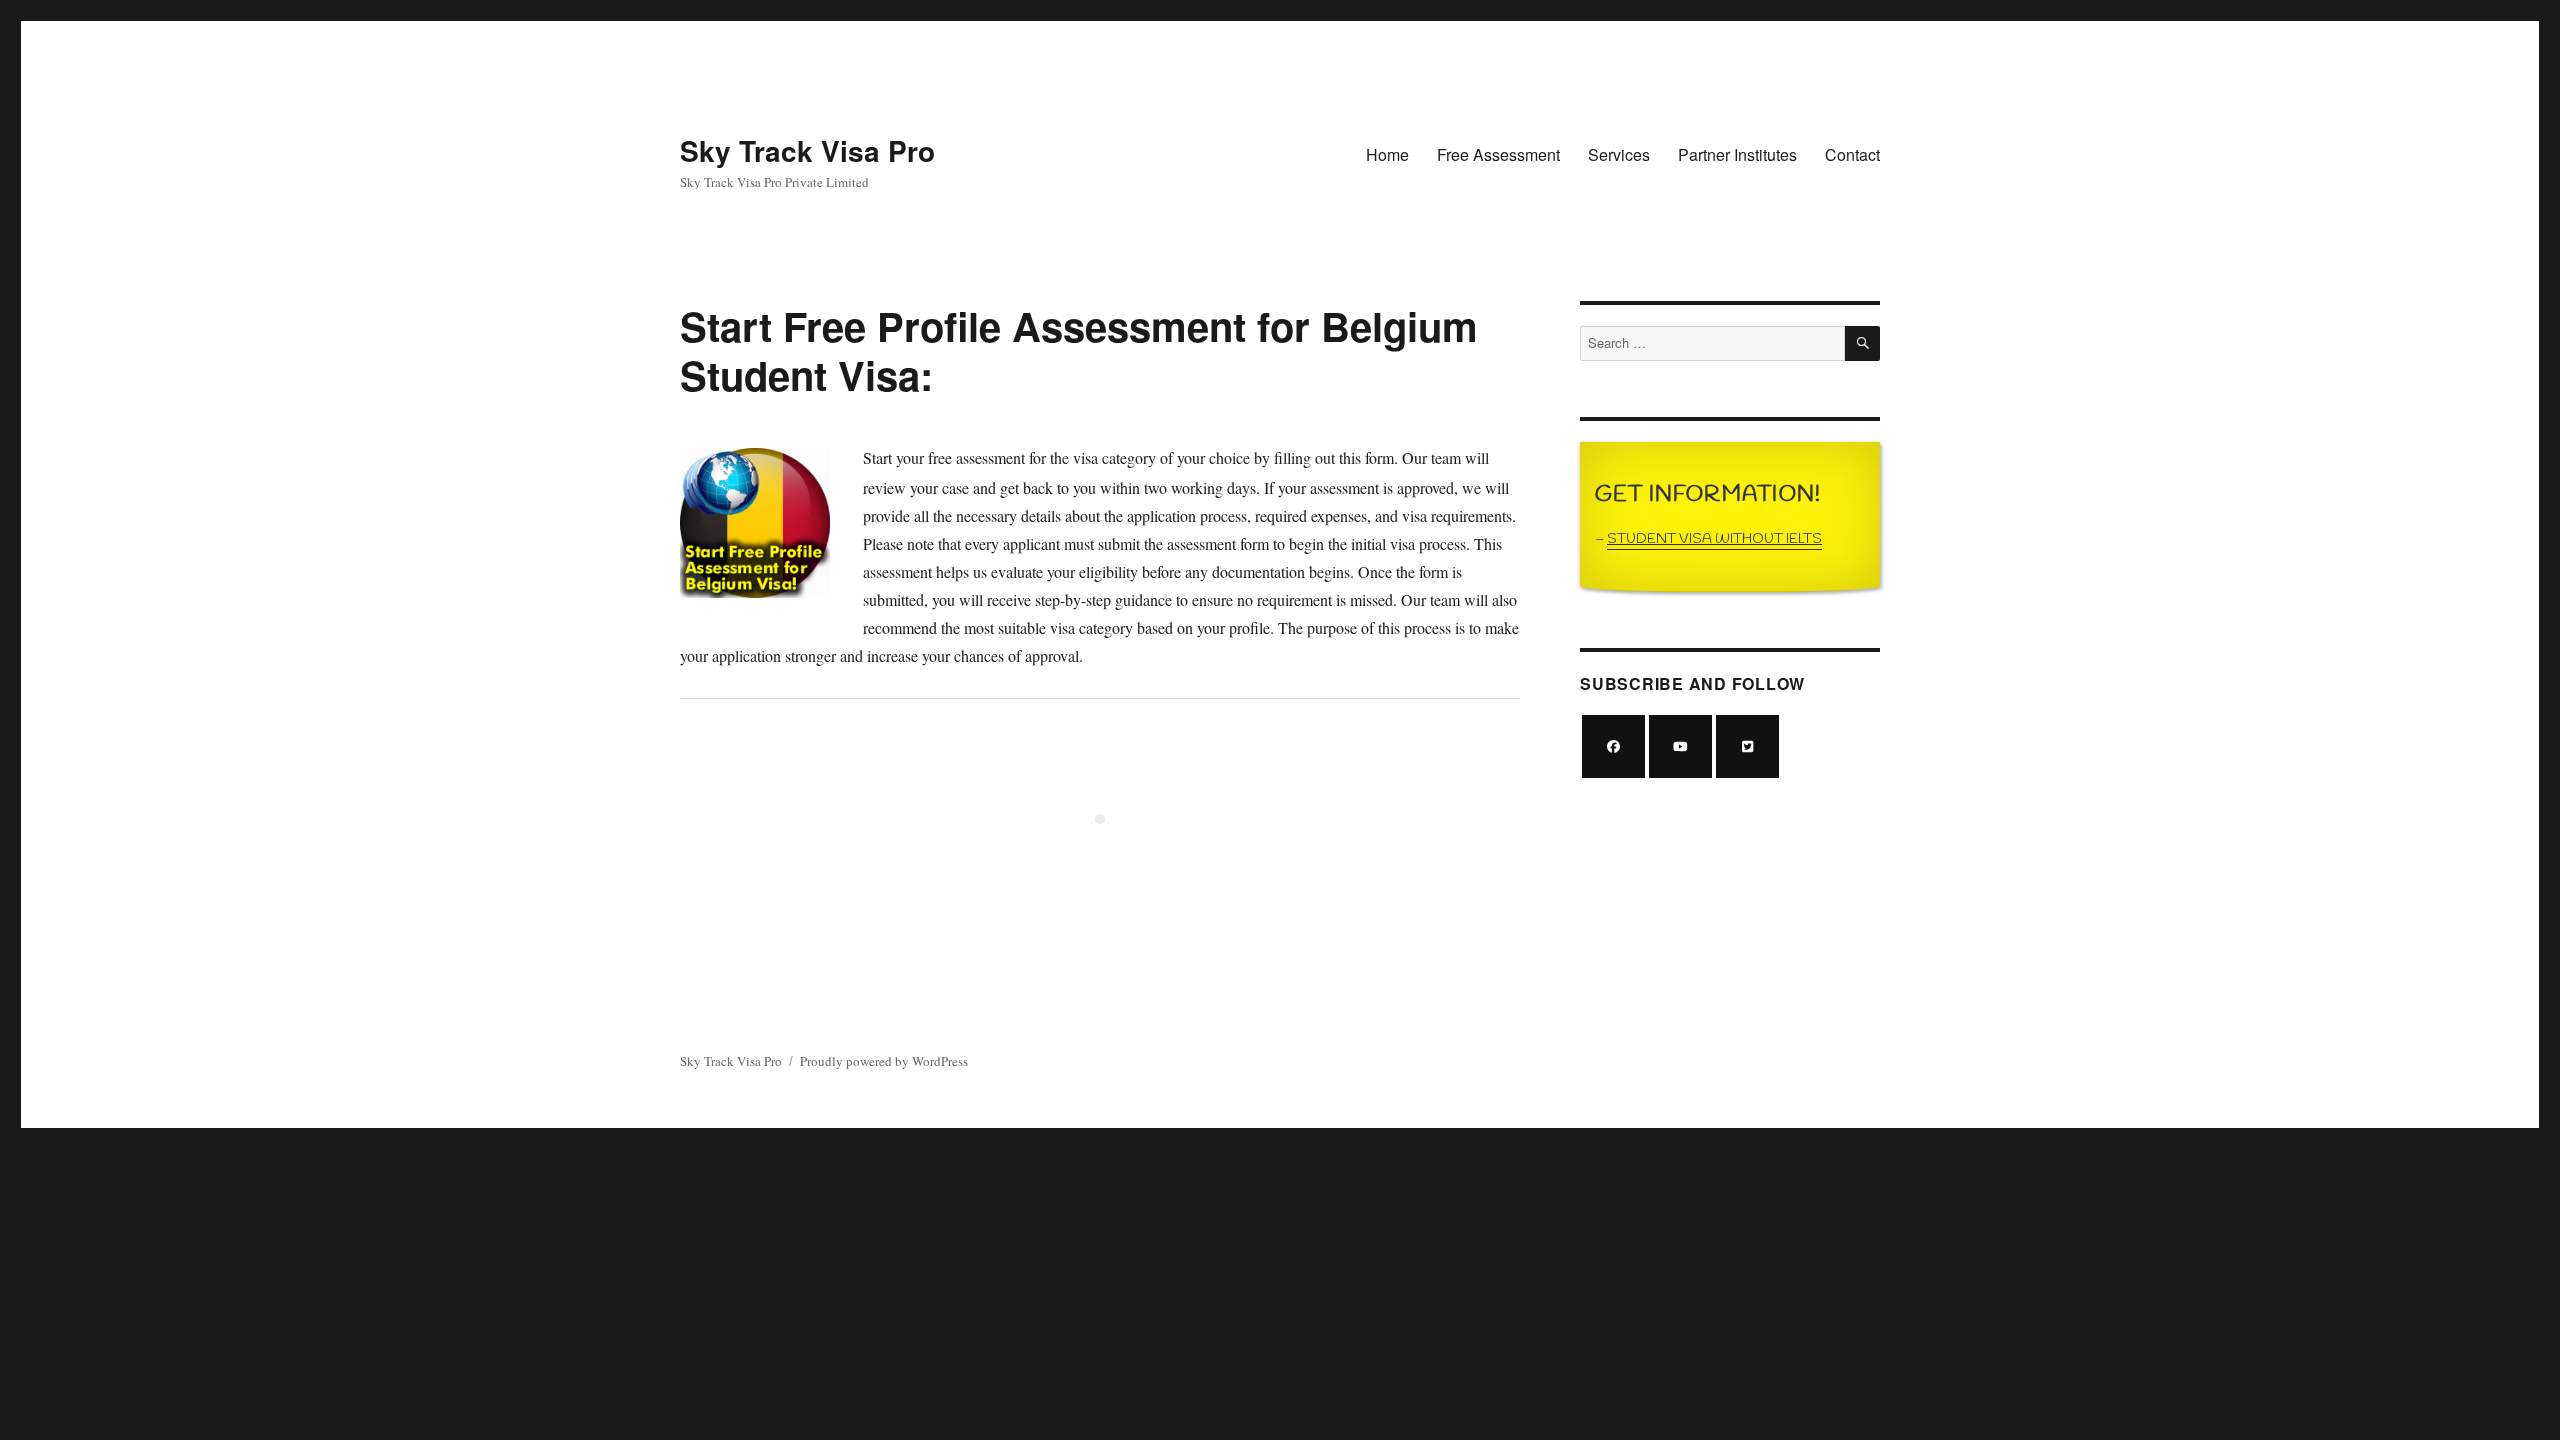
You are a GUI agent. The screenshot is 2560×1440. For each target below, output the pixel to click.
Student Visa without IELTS (1714, 539)
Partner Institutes (1737, 154)
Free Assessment (1498, 154)
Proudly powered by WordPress (884, 1061)
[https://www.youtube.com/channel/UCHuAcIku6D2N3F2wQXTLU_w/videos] (1680, 746)
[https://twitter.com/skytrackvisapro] (1747, 746)
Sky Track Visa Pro (807, 150)
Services (1619, 154)
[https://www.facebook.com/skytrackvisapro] (1613, 746)
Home (1387, 154)
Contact (1852, 154)
